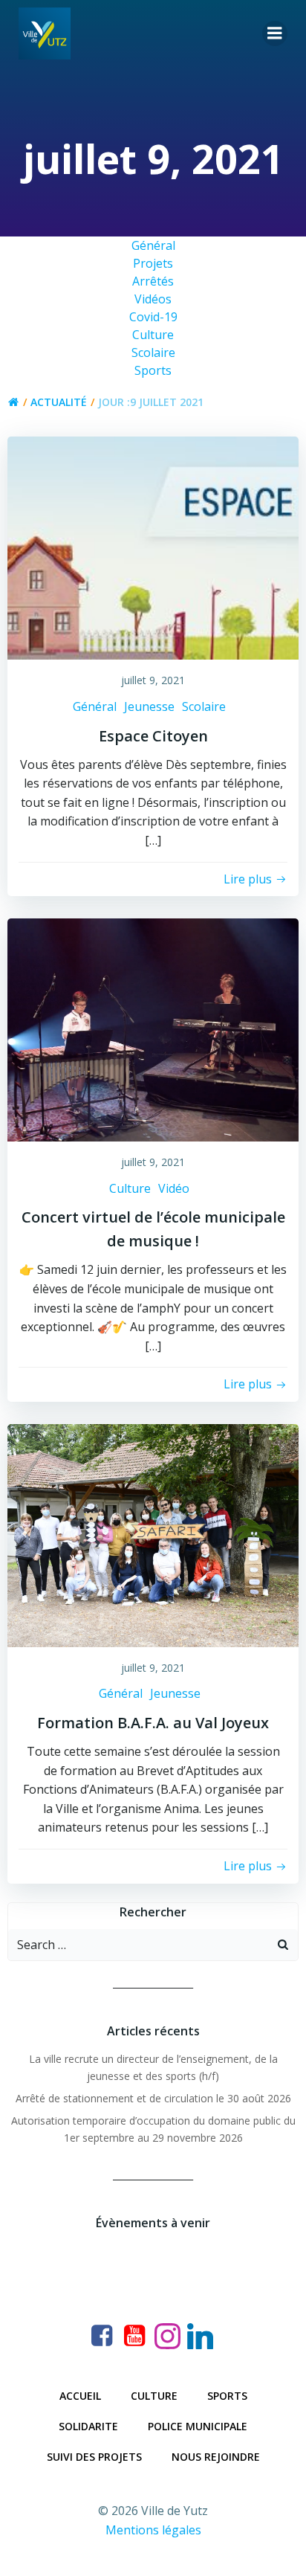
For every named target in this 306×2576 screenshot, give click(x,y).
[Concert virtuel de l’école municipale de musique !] (153, 1028)
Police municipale (198, 2426)
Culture (130, 1188)
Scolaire (204, 706)
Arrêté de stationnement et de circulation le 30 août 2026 (153, 2098)
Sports (227, 2396)
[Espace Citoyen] (153, 547)
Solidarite (88, 2426)
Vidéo (174, 1188)
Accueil (80, 2396)
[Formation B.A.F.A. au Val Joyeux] (153, 1534)
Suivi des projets (94, 2457)
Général (95, 706)
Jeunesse (149, 706)
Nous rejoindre (216, 2457)
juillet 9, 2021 (153, 680)
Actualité (59, 402)
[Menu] (275, 33)
